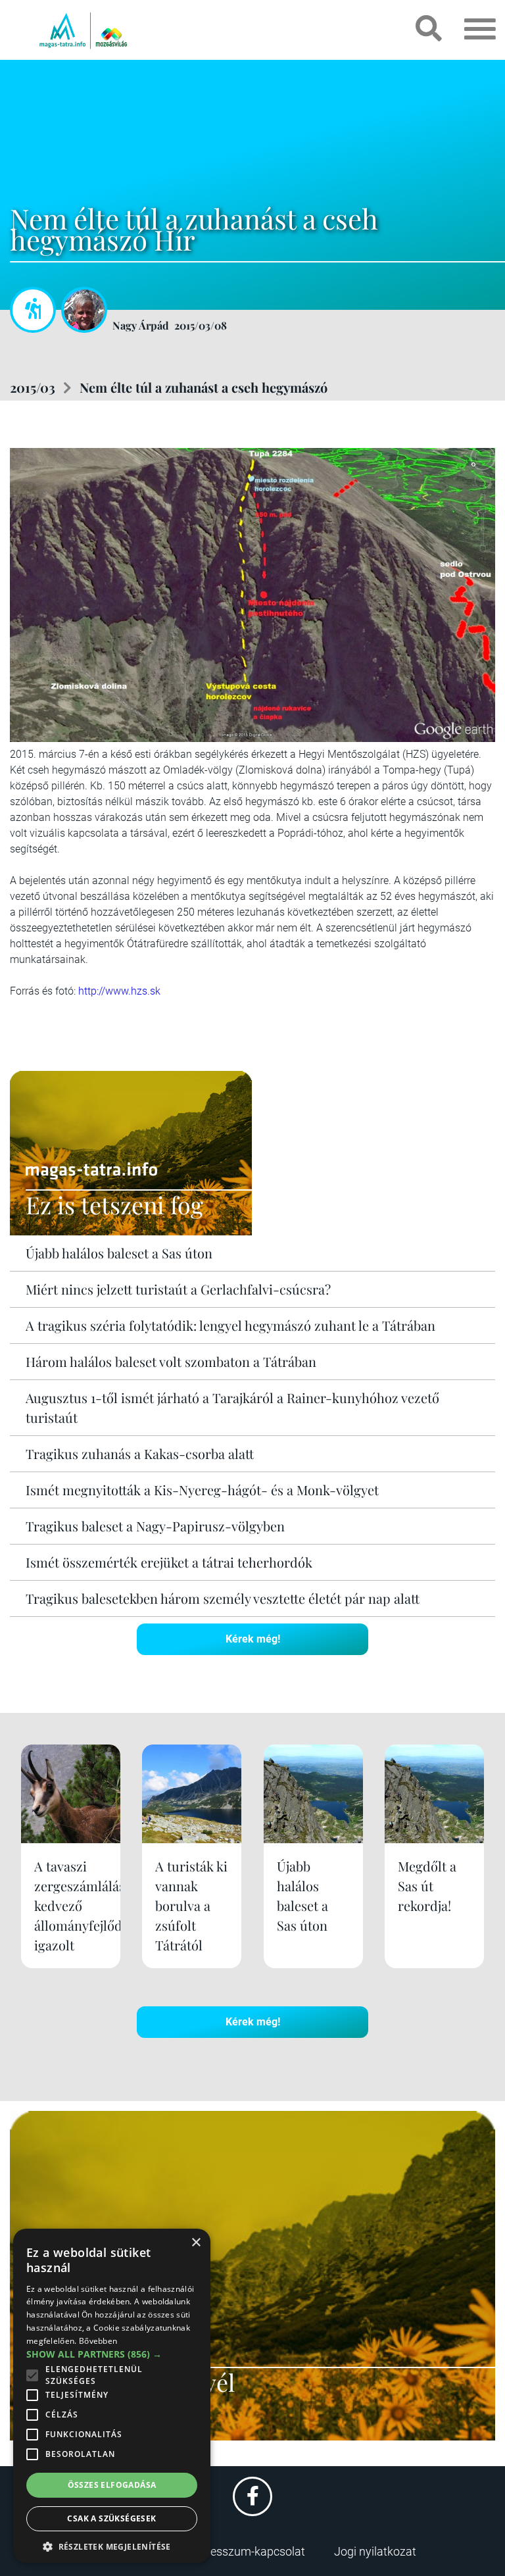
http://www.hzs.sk (119, 991)
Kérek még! (253, 1639)
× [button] (196, 2243)
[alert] (112, 2396)
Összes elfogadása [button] (112, 2485)
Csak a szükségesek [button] (111, 2518)
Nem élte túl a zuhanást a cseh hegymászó (204, 387)
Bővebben (98, 2341)
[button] (112, 2545)
